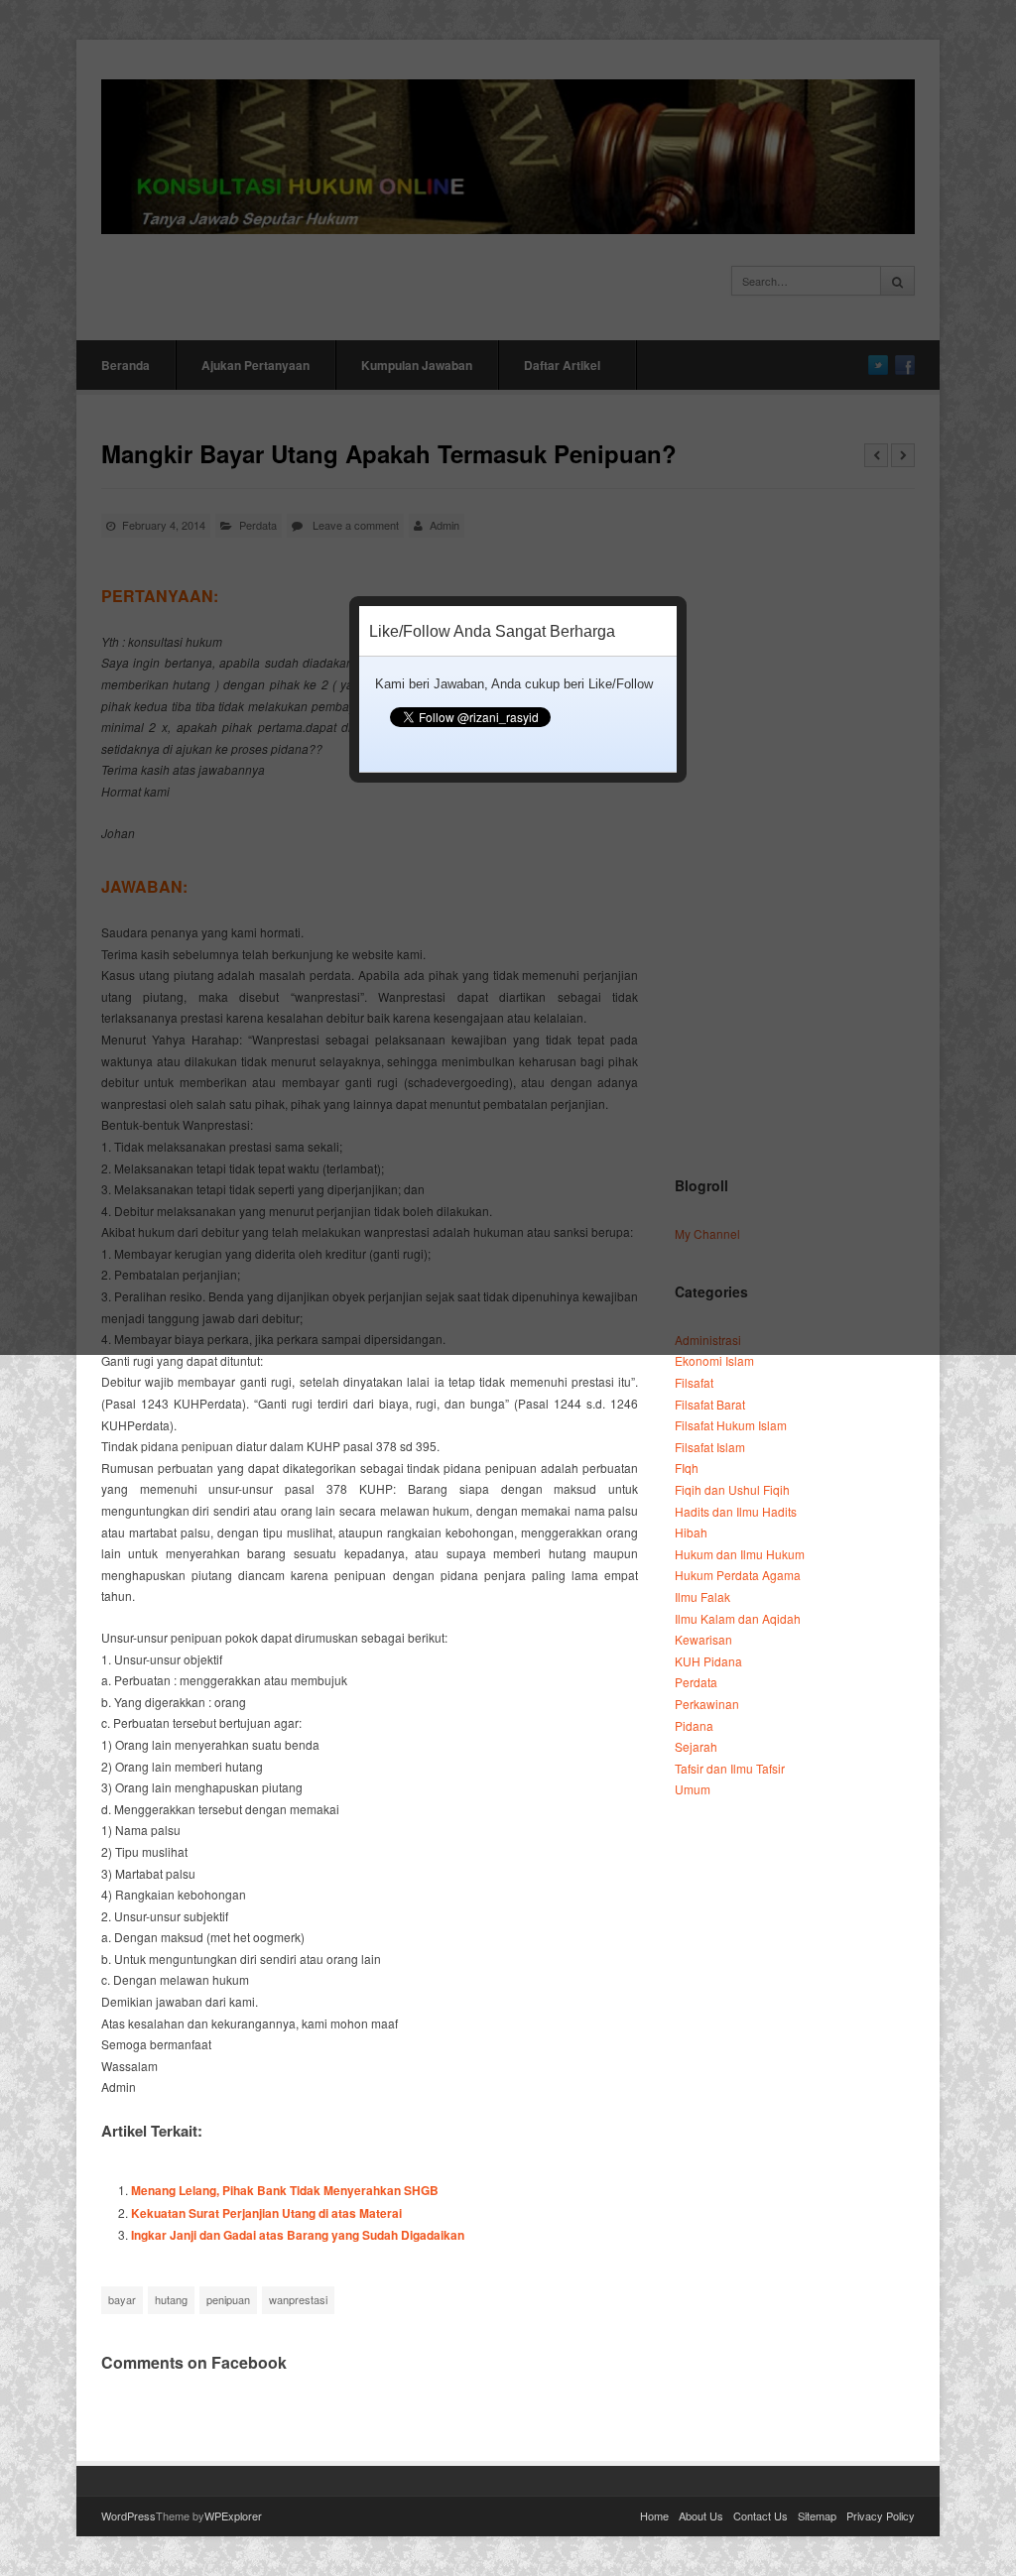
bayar (122, 2299)
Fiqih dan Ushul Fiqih (732, 1489)
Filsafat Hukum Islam (731, 1425)
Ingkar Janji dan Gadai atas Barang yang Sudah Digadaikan (298, 2235)
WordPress (128, 2515)
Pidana (694, 1725)
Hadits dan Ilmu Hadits (736, 1511)
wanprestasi (298, 2299)
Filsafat (694, 1382)
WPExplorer (233, 2515)
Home (654, 2515)
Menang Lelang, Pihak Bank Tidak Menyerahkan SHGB (285, 2190)
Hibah (691, 1532)
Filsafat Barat (710, 1404)
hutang (171, 2299)
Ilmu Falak (702, 1596)
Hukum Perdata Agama (738, 1575)
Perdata (696, 1682)
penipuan (228, 2299)
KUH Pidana (708, 1661)
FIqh (687, 1468)
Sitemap (817, 2515)
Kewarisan (703, 1639)
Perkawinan (707, 1704)
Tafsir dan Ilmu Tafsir (730, 1768)
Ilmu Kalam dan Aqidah (738, 1618)
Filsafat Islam (710, 1447)
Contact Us (761, 2515)
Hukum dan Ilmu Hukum (740, 1554)
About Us (701, 2515)
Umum (693, 1789)
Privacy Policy (881, 2515)
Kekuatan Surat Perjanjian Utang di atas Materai (266, 2213)
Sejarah (696, 1746)
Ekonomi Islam (714, 1360)
